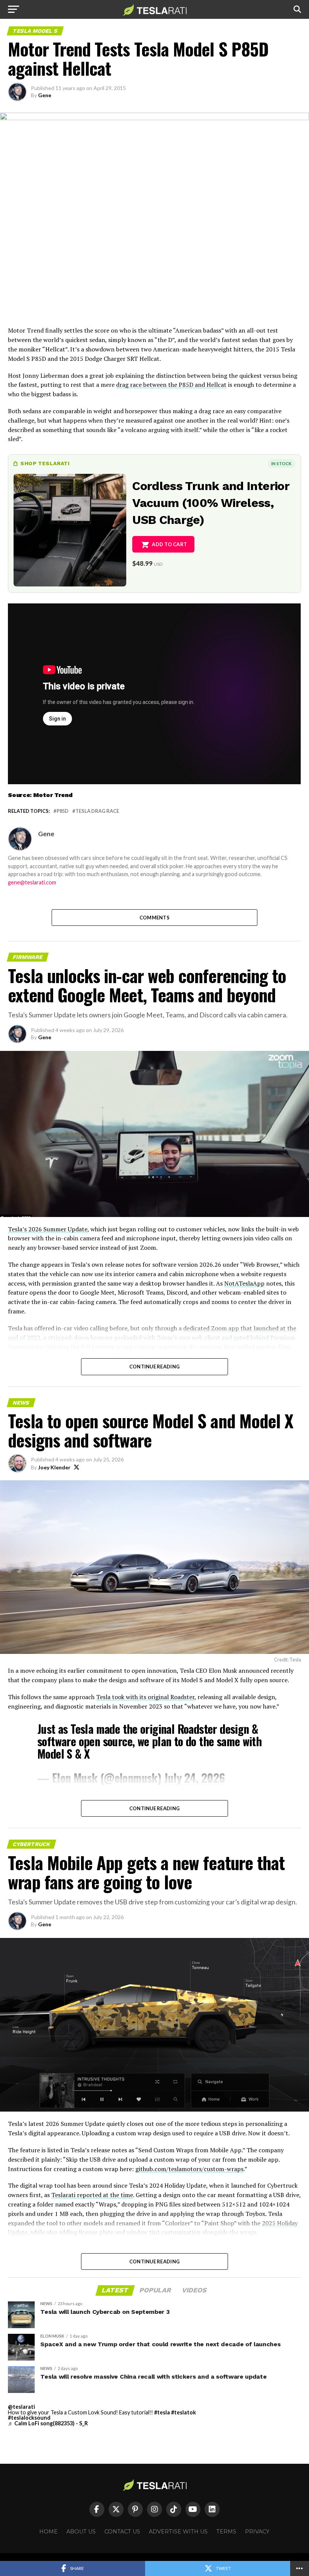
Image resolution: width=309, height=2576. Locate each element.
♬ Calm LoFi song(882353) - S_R (48, 2423)
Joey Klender (54, 1467)
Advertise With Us (178, 2532)
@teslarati (21, 2407)
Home (48, 2532)
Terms (226, 2532)
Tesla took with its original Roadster (145, 1697)
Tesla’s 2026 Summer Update (48, 1229)
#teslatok (184, 2412)
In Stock (281, 463)
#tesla (162, 2412)
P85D (63, 811)
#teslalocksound (29, 2418)
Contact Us (122, 2532)
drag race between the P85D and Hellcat (171, 385)
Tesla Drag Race (97, 811)
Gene (45, 95)
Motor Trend (53, 795)
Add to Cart (169, 544)
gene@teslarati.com (32, 882)
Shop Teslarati (45, 463)
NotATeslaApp (244, 1283)
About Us (81, 2532)
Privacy (257, 2532)
